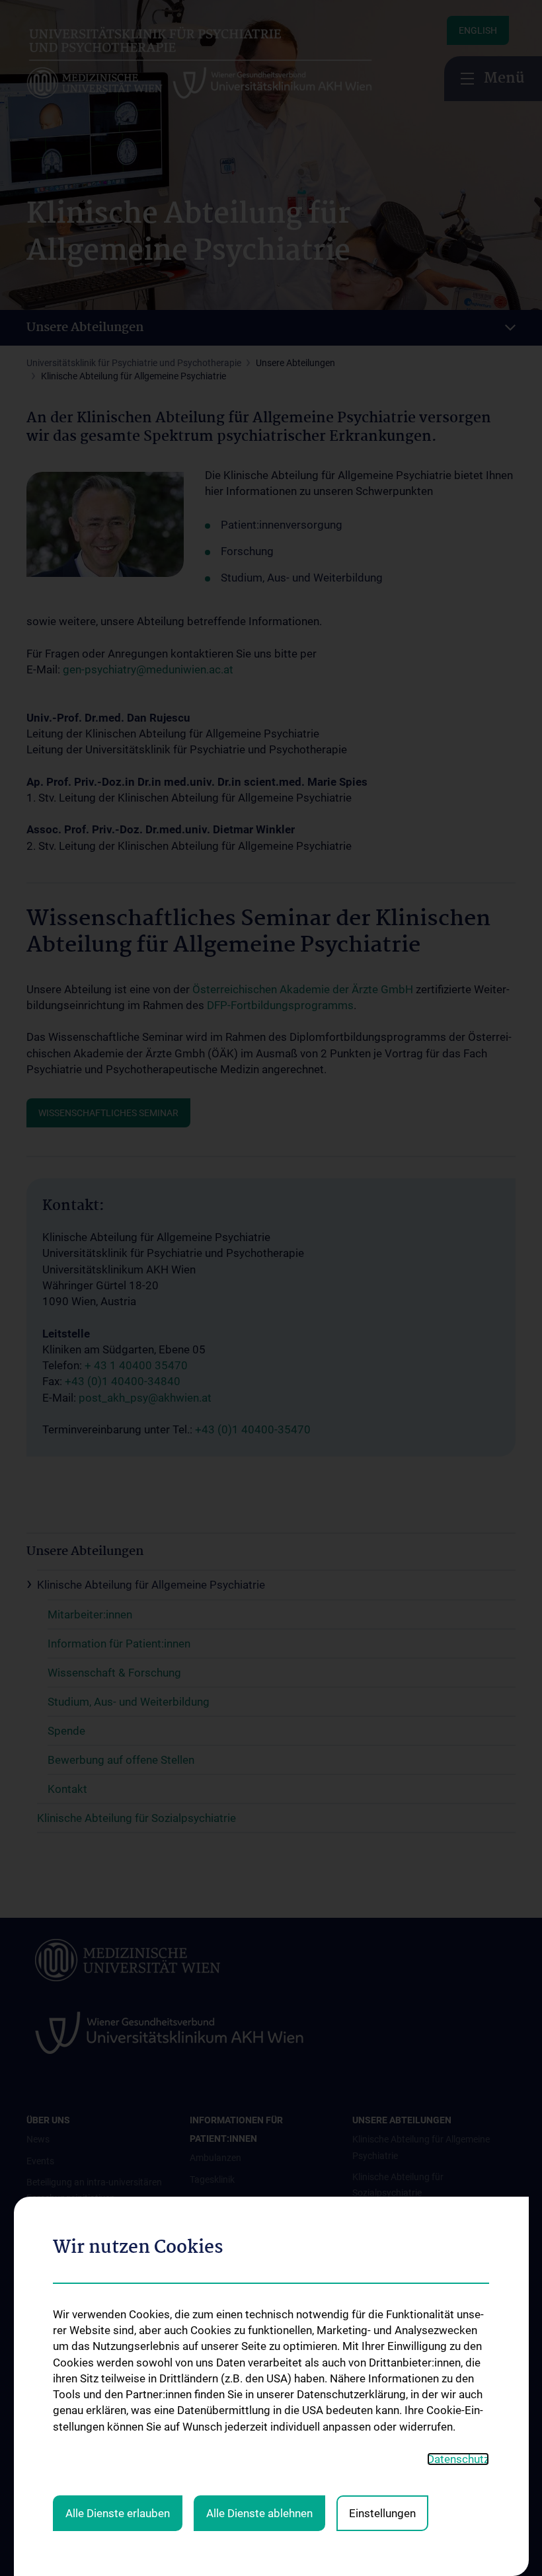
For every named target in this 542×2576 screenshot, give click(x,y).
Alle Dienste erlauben (118, 2513)
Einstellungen (382, 2513)
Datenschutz (458, 2459)
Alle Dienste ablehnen (259, 2513)
